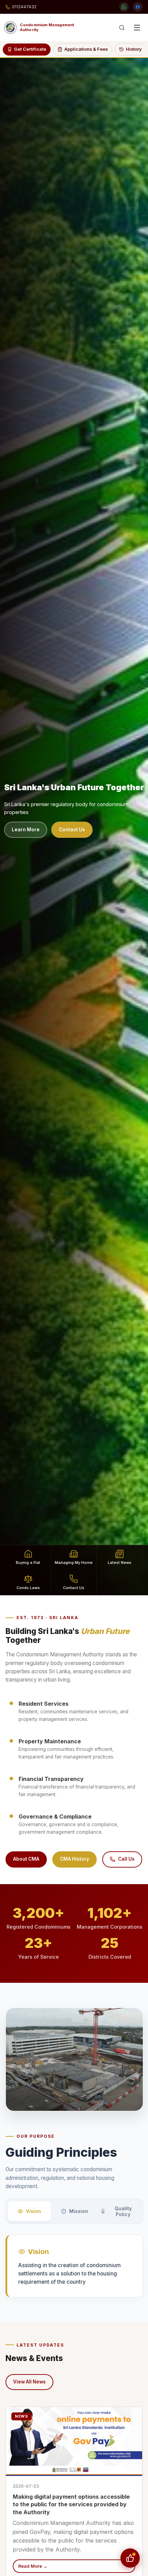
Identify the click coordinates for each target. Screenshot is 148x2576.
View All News (29, 2382)
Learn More (26, 830)
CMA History (75, 1859)
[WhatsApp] (124, 7)
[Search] (122, 28)
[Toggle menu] (137, 28)
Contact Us (72, 830)
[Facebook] (138, 7)
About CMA (26, 1859)
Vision (33, 2211)
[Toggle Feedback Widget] (130, 2558)
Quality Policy (123, 2211)
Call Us (126, 1859)
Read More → (33, 2566)
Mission (79, 2211)
